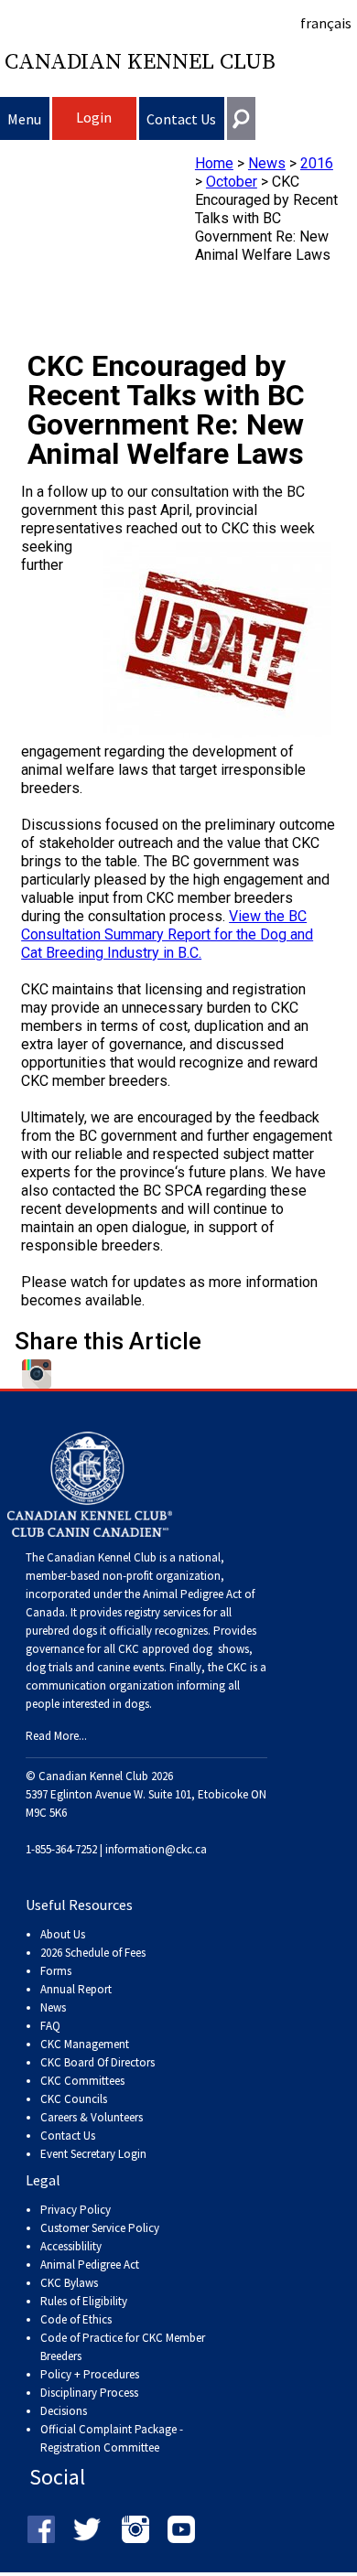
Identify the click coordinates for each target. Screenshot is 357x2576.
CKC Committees (82, 2081)
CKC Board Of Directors (97, 2062)
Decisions (64, 2411)
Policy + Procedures (90, 2374)
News (267, 163)
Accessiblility (71, 2246)
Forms (56, 1971)
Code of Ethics (76, 2319)
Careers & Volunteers (92, 2117)
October (232, 182)
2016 (317, 163)
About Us (63, 1934)
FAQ (50, 2026)
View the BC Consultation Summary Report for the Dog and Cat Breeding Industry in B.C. (167, 934)
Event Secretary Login (93, 2154)
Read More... (56, 1736)
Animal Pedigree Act (90, 2265)
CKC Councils (74, 2099)
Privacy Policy (76, 2210)
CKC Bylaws (69, 2283)
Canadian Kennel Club (140, 62)
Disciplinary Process (89, 2393)
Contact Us (181, 119)
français (326, 23)
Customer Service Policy (100, 2228)
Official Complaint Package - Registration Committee (112, 2430)
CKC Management (85, 2044)
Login (94, 117)
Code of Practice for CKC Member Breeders (123, 2347)
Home (214, 163)
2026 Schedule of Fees (93, 1953)
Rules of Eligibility (84, 2301)
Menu (24, 119)
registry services (161, 1612)
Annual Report (76, 1989)
